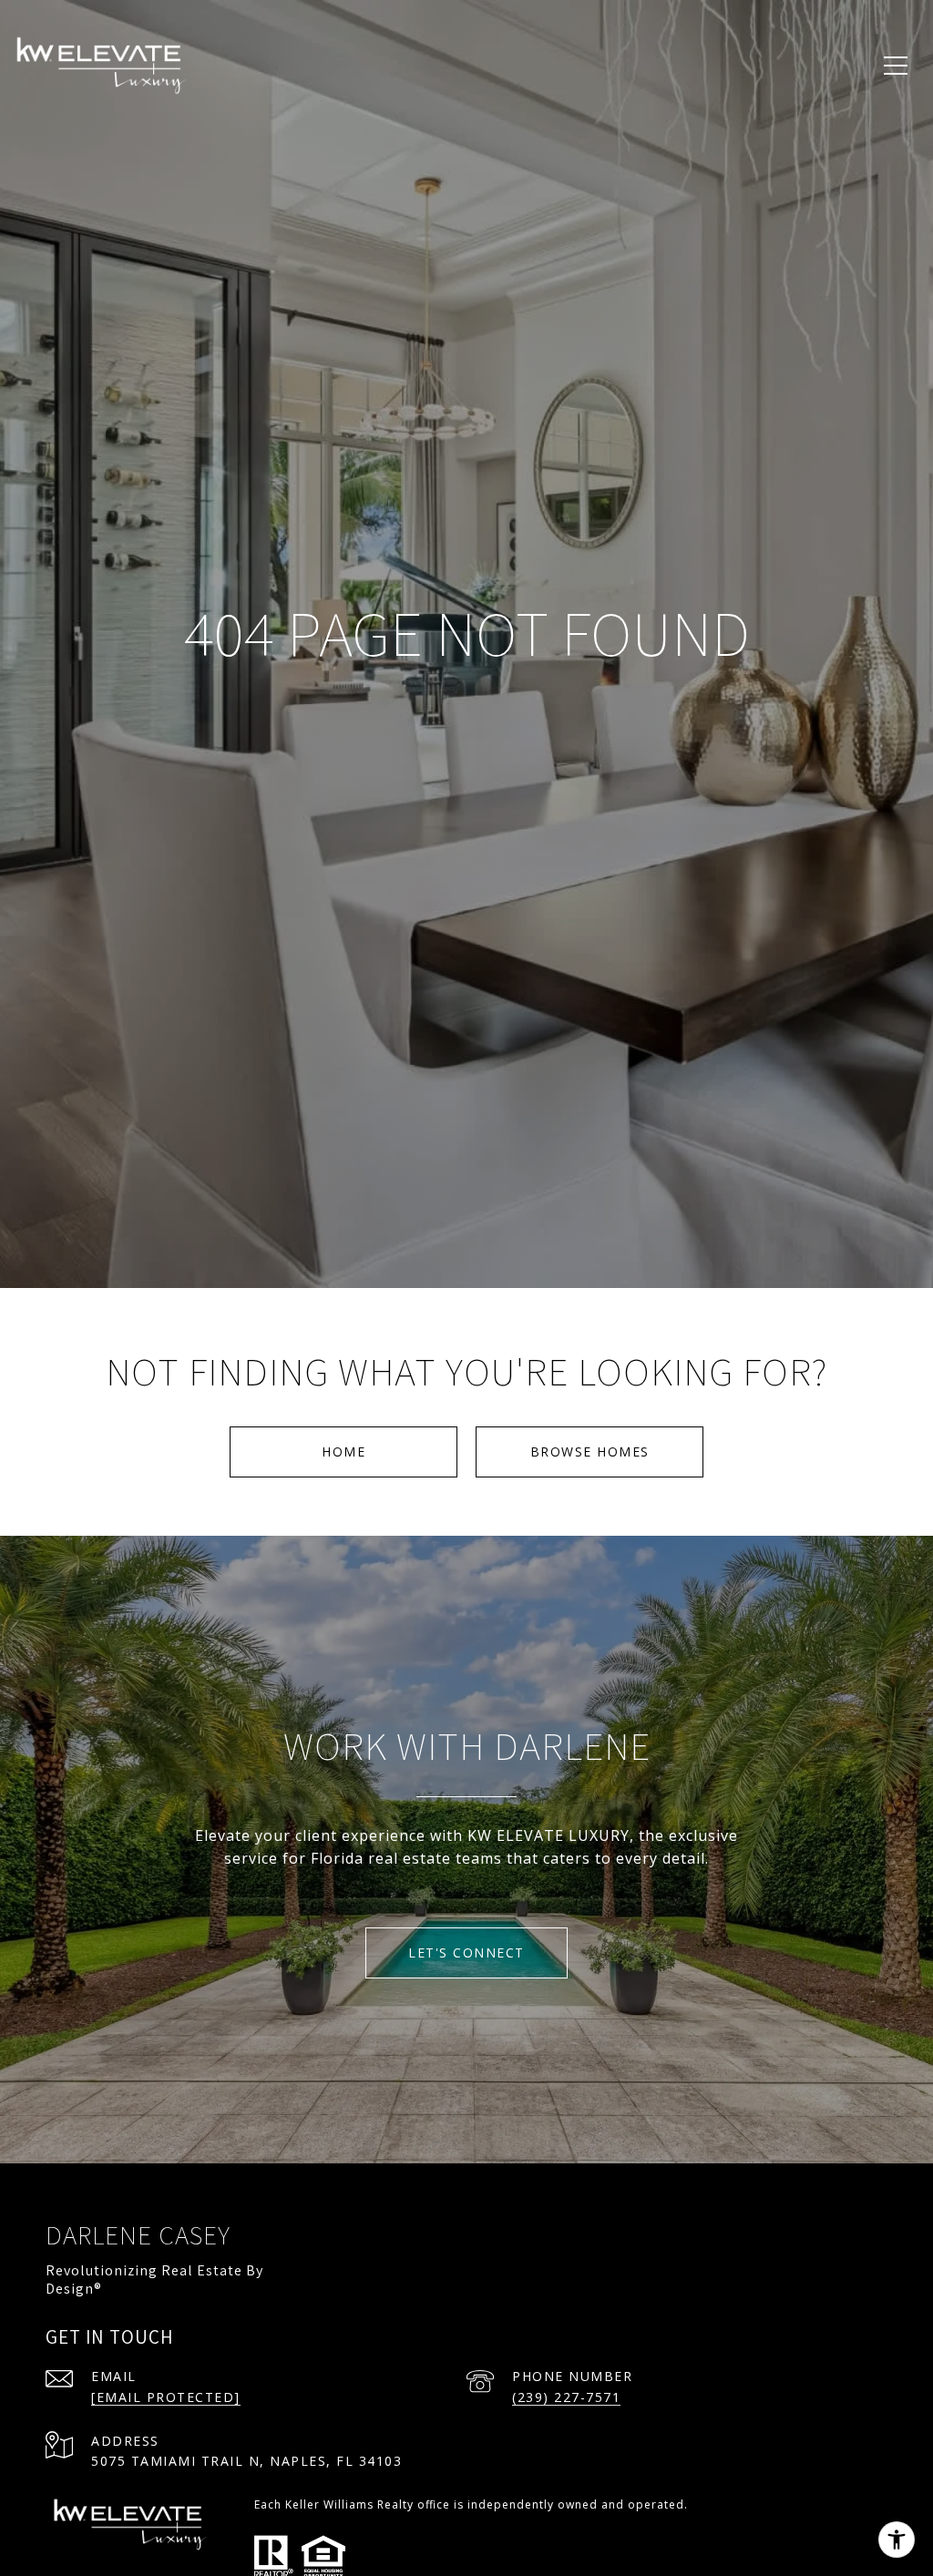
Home (343, 1452)
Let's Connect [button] (466, 1952)
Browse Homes (590, 1452)
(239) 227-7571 (566, 2397)
